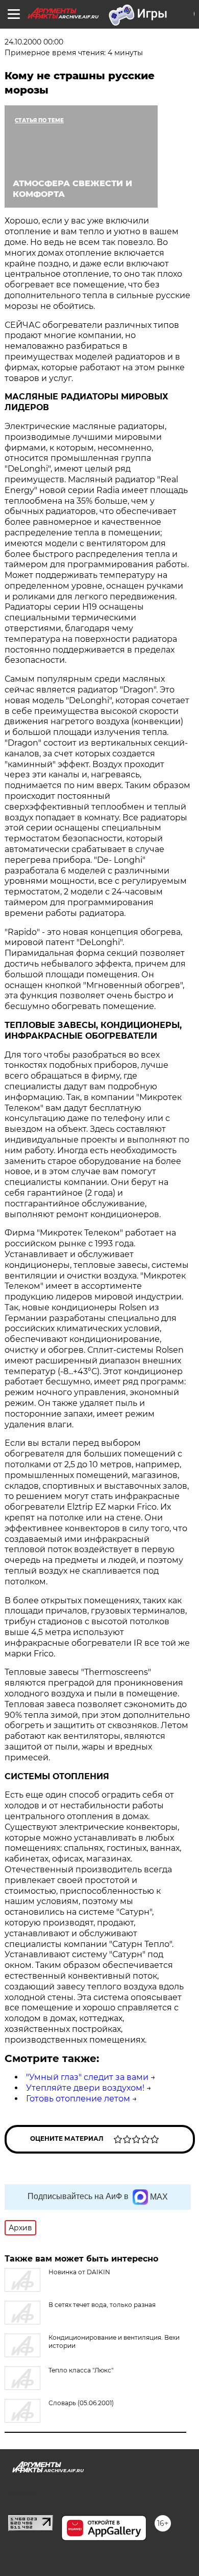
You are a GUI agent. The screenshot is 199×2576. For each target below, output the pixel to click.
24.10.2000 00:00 (34, 42)
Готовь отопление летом (78, 2099)
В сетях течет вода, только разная (102, 2305)
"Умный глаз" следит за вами (87, 2077)
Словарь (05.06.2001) (81, 2403)
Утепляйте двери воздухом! (85, 2088)
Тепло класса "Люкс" (81, 2370)
